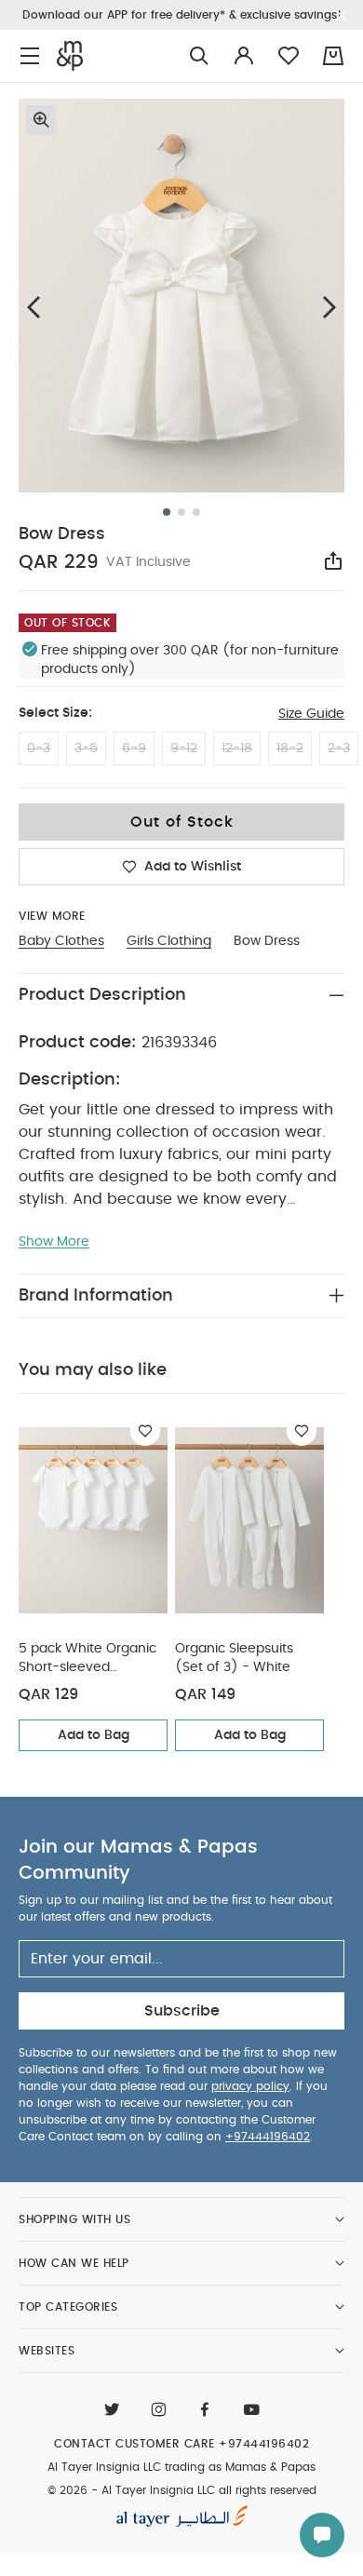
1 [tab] (167, 512)
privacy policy (250, 2086)
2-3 (339, 749)
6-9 (134, 749)
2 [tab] (181, 512)
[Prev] (34, 307)
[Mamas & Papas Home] (70, 56)
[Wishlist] (145, 1431)
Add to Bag (94, 1735)
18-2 (290, 749)
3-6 (86, 749)
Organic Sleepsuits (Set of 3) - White (234, 1658)
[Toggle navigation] (30, 56)
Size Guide (311, 714)
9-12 (184, 749)
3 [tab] (196, 512)
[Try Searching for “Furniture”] (199, 56)
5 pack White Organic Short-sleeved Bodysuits (87, 1659)
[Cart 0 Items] (333, 56)
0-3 (39, 749)
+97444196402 (268, 2137)
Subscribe (182, 2011)
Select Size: (55, 713)
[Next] (329, 307)
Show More (54, 1242)
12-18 (237, 749)
